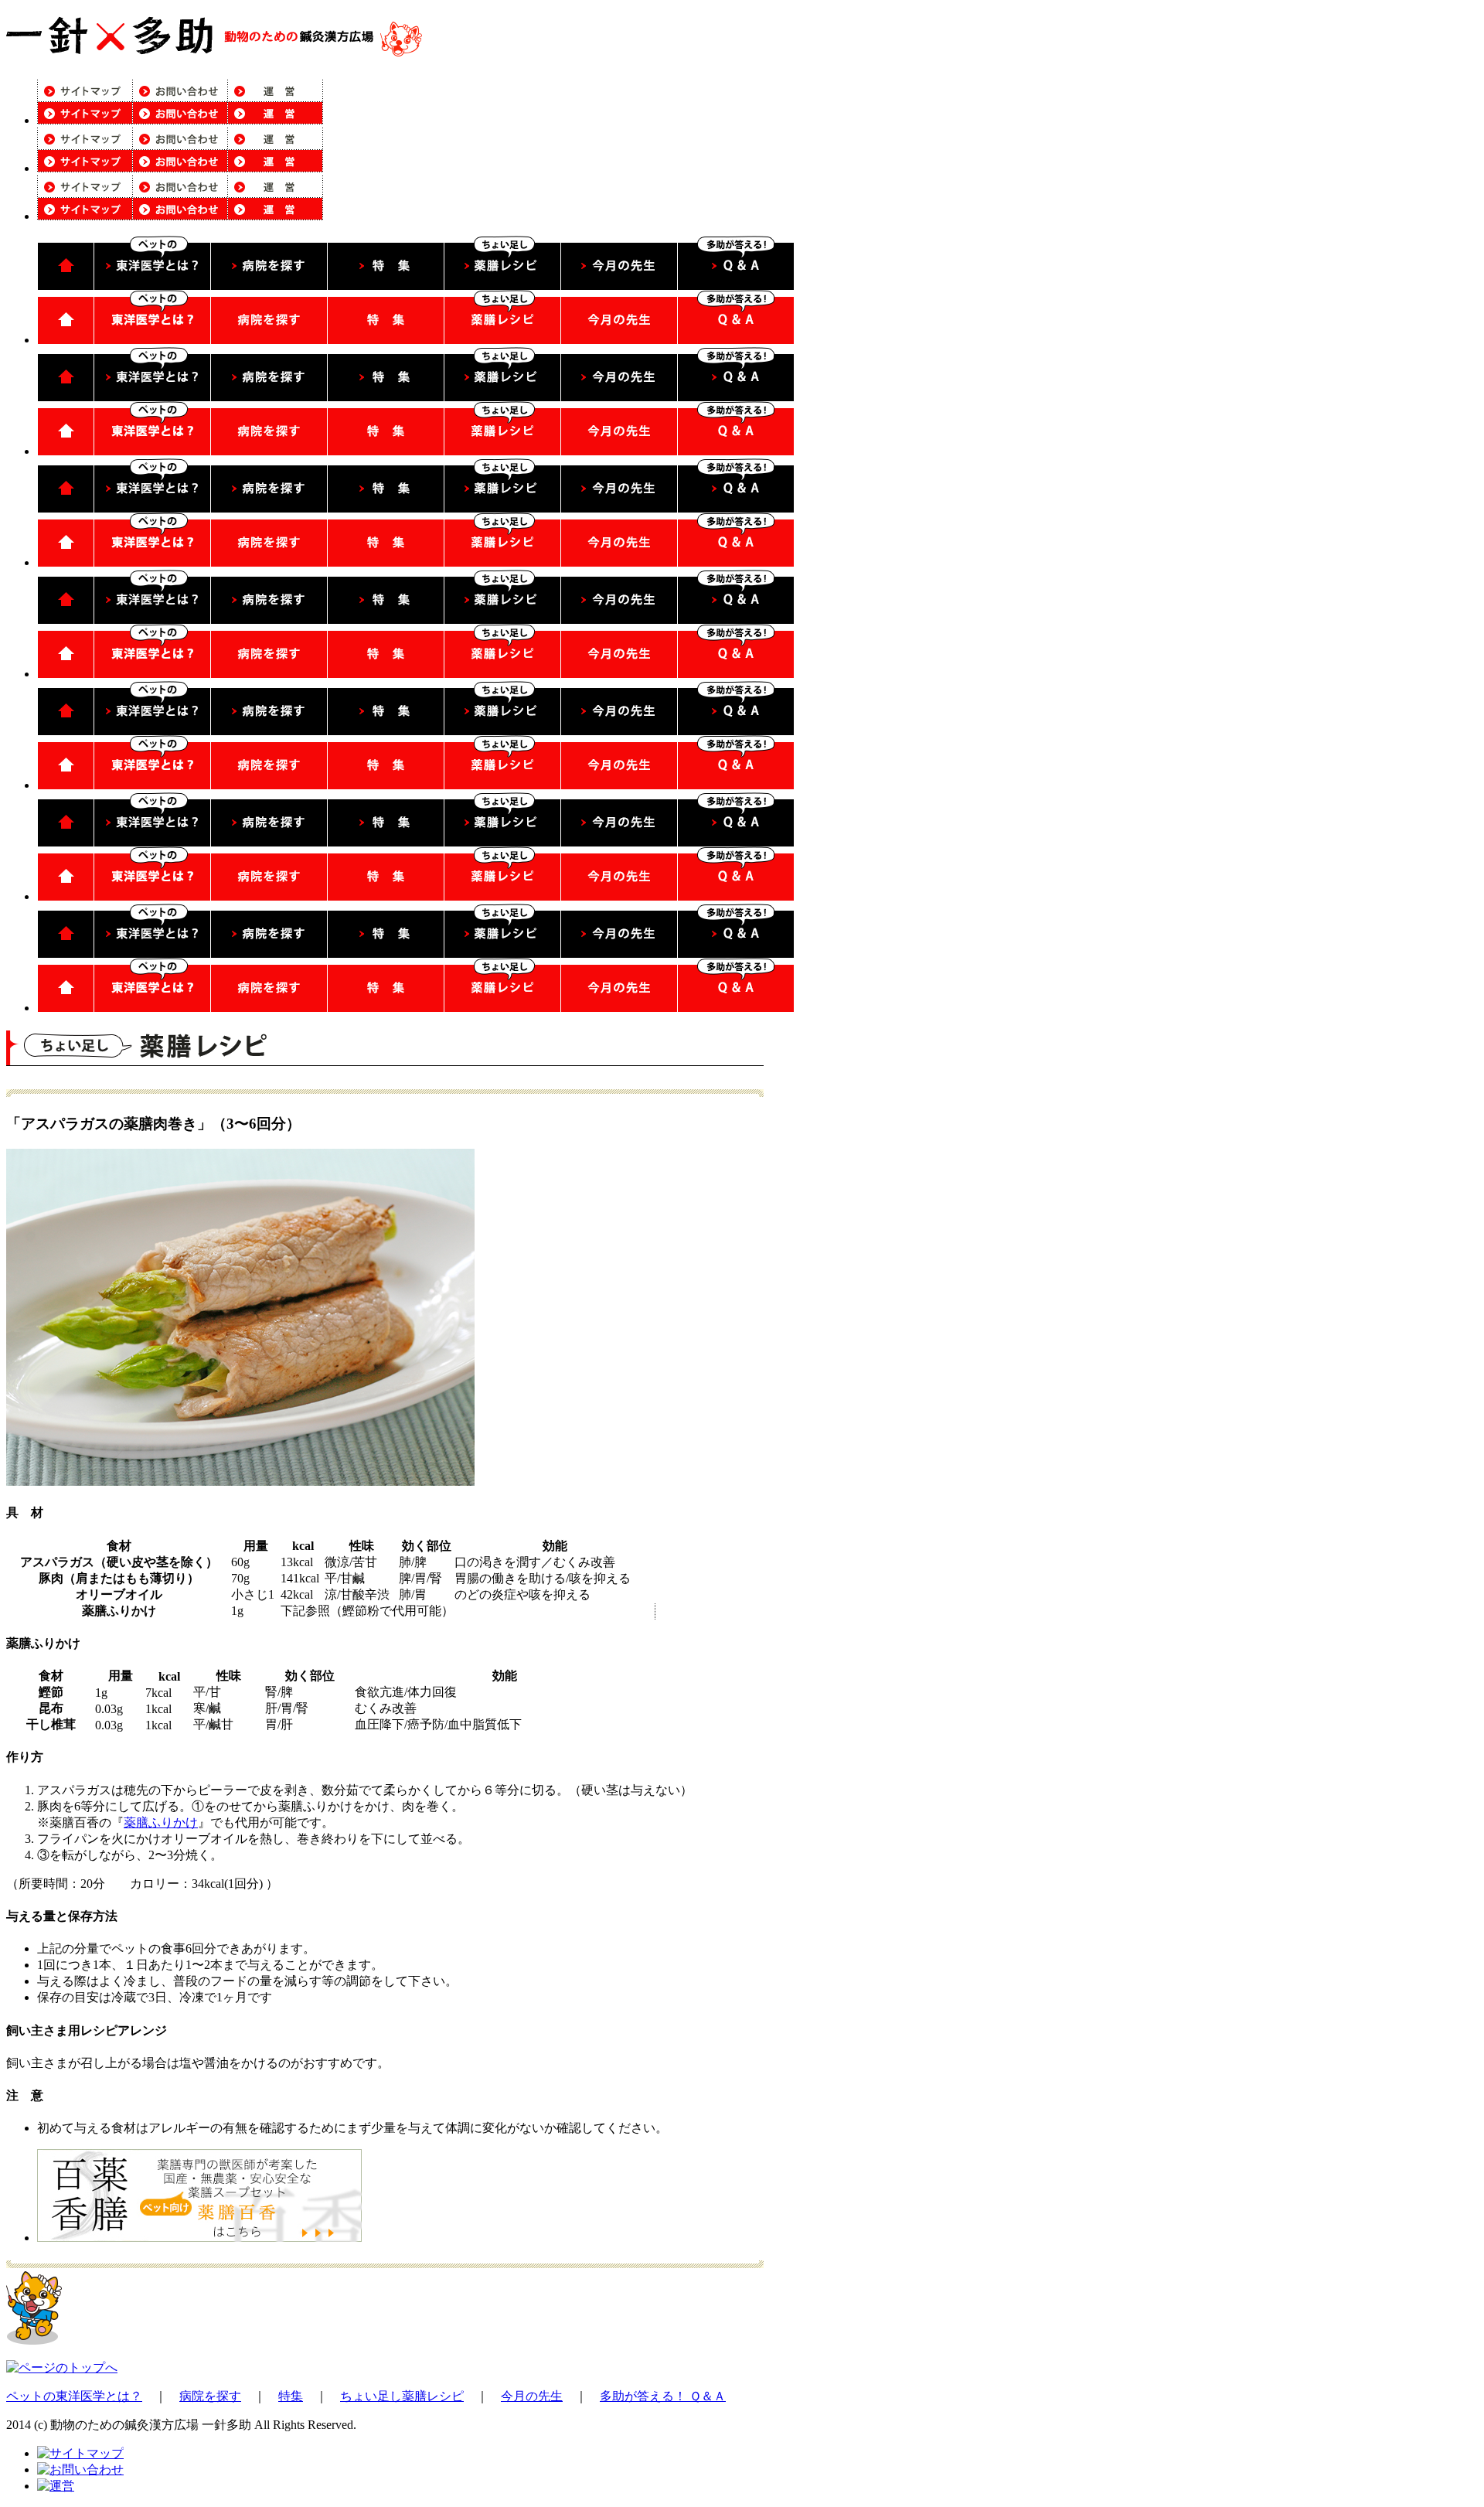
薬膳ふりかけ (161, 1822)
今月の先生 (532, 2396)
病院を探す (210, 2396)
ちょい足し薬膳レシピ (402, 2396)
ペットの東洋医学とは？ (74, 2396)
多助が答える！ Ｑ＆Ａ (663, 2396)
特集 (291, 2396)
